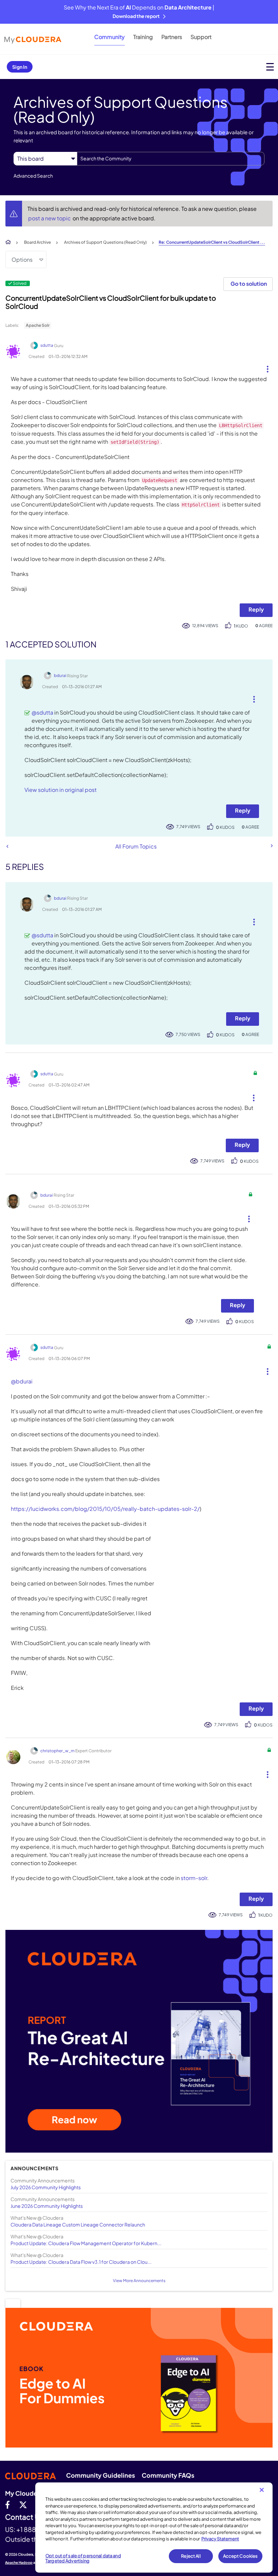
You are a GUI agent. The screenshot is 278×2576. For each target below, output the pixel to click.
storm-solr (194, 1878)
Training (143, 37)
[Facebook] (7, 2504)
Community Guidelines (101, 2475)
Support (201, 37)
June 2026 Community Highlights (47, 2206)
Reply (256, 609)
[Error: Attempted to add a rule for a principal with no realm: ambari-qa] (271, 846)
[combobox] (171, 159)
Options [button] (22, 259)
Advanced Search (33, 176)
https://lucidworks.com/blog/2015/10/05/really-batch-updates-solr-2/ (105, 1509)
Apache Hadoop (19, 2562)
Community (110, 37)
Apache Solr (38, 325)
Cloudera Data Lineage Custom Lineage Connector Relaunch (78, 2224)
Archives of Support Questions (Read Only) (105, 242)
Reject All (191, 2556)
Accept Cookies (241, 2556)
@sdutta (42, 712)
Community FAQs (168, 2475)
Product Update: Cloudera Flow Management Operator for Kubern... (86, 2243)
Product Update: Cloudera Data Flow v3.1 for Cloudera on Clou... (81, 2262)
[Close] (262, 2490)
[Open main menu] (270, 67)
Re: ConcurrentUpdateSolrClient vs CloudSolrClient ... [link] (212, 242)
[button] (265, 367)
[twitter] (23, 2504)
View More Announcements (139, 2281)
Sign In (20, 67)
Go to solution (249, 284)
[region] (154, 2528)
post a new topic (50, 218)
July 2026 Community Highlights (46, 2187)
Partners (172, 37)
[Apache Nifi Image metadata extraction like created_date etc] (7, 846)
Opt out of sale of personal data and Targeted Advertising (83, 2558)
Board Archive (37, 242)
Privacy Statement (220, 2539)
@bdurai (22, 1381)
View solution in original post (61, 790)
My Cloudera (24, 2493)
